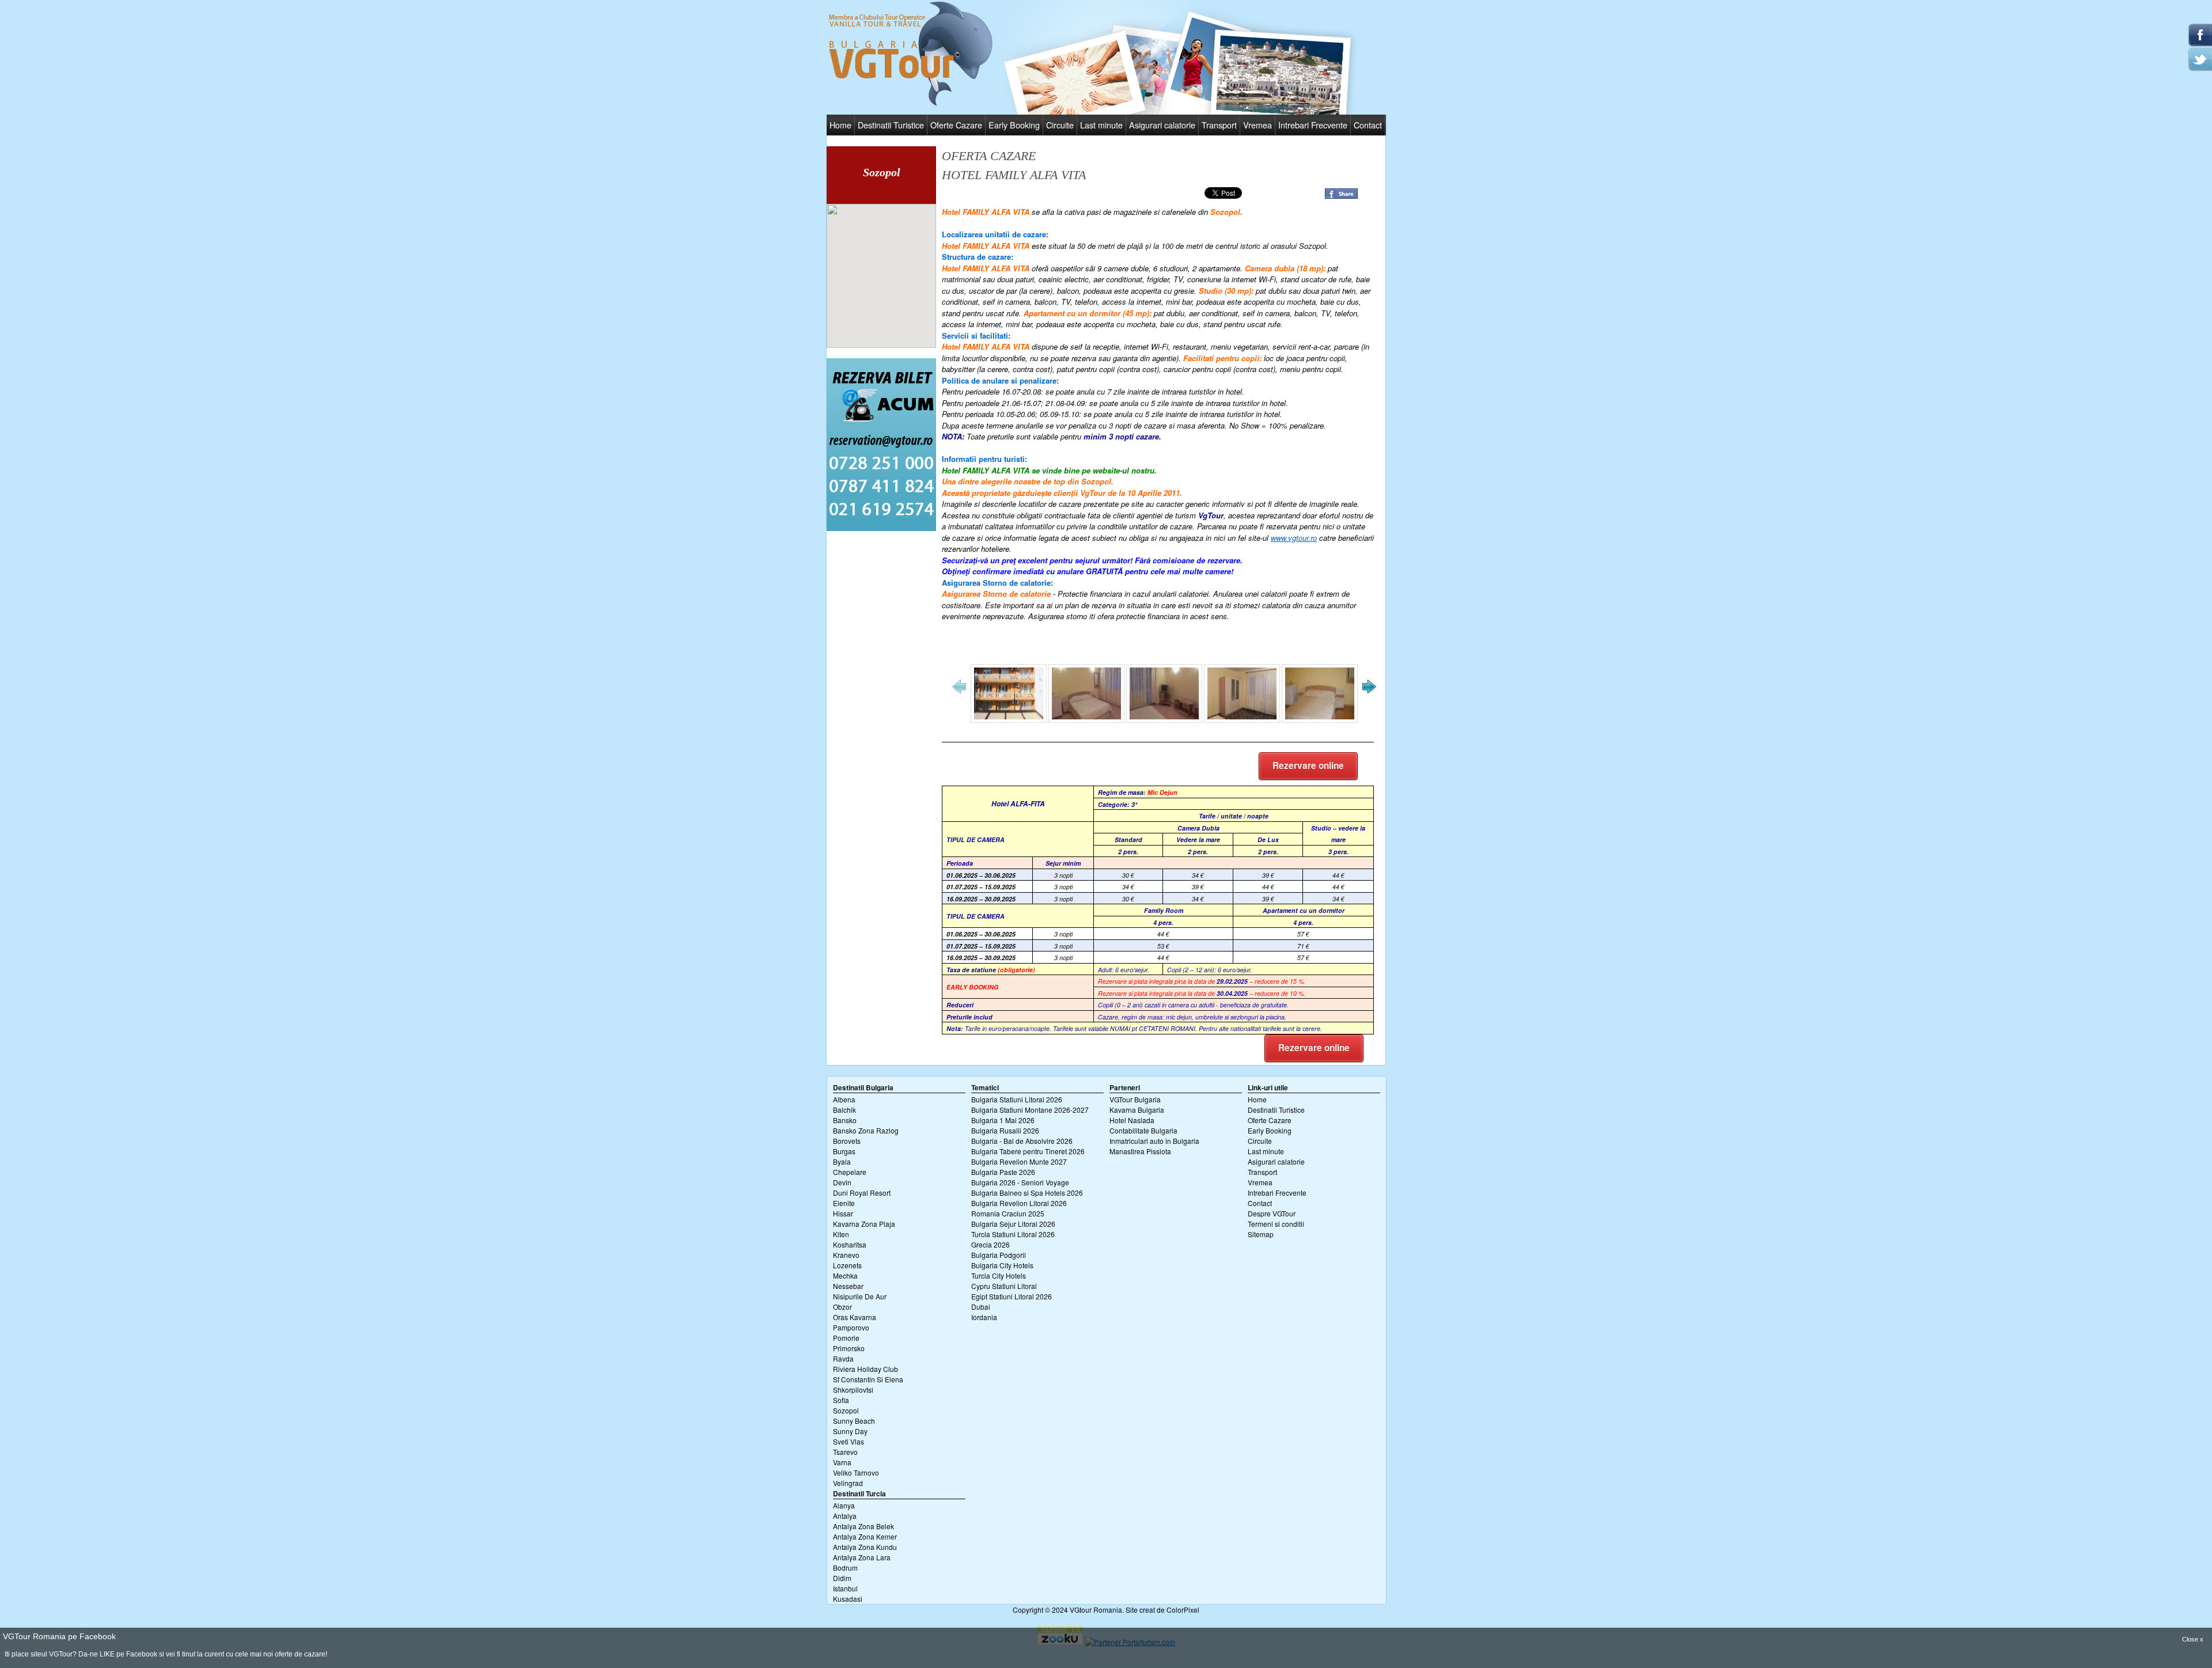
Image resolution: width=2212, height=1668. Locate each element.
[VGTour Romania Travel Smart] (911, 104)
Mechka (845, 1275)
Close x (2193, 1639)
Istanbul (845, 1588)
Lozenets (847, 1265)
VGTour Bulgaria (1135, 1099)
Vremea (1257, 125)
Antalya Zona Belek (863, 1526)
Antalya (845, 1516)
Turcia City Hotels (999, 1275)
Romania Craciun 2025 (1008, 1213)
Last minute (1101, 125)
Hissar (843, 1213)
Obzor (842, 1307)
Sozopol (846, 1410)
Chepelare (850, 1172)
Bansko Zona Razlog (866, 1130)
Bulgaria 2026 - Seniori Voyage (1020, 1182)
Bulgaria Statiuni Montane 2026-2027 (1030, 1110)
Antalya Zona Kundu (865, 1547)
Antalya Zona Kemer (865, 1536)
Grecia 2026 (991, 1244)
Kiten (841, 1234)
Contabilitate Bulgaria (1143, 1130)
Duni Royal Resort (862, 1193)
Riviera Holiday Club (866, 1369)
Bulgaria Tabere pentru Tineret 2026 (1028, 1151)
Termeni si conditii (1276, 1224)
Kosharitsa (850, 1244)
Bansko (845, 1120)
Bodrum (845, 1567)
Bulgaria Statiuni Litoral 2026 (1017, 1099)
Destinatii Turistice (891, 125)
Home (840, 125)
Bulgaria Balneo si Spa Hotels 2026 (1027, 1193)
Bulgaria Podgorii (999, 1255)
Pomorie (846, 1338)
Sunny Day (850, 1431)
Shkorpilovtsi (853, 1390)
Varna (842, 1462)
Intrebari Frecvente (1313, 125)
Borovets (847, 1141)
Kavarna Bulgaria (1137, 1110)
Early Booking (1014, 125)
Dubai (981, 1307)
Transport (1219, 125)
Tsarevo (845, 1452)
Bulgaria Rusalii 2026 (1005, 1130)
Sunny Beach (854, 1421)
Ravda (843, 1358)
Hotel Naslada (1132, 1120)
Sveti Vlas (849, 1441)
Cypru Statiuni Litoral (1004, 1286)
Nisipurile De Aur (860, 1296)
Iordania (984, 1317)
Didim (842, 1578)
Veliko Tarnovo (856, 1472)
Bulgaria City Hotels (1002, 1265)
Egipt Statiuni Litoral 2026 (1012, 1296)
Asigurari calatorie (1162, 125)
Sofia (841, 1400)
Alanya (844, 1505)
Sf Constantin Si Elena (868, 1379)
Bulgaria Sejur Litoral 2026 (1013, 1224)
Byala (842, 1161)
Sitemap (1261, 1234)
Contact (1368, 125)
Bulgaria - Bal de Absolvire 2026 (1022, 1141)
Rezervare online (1308, 765)
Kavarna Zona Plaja (864, 1224)
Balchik (844, 1110)
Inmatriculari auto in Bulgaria (1154, 1141)
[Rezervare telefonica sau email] (881, 528)
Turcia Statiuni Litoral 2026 (1013, 1234)
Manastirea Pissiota (1140, 1151)
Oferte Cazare (956, 125)
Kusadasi (848, 1599)
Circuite (1060, 125)
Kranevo (846, 1255)
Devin (842, 1182)
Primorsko (849, 1348)
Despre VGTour (1272, 1213)
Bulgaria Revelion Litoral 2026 (1019, 1203)
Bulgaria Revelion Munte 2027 (1019, 1161)
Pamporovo (851, 1327)
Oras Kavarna (855, 1317)
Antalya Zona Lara (862, 1557)
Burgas (844, 1151)
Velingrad (848, 1483)
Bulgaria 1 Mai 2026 (1003, 1120)
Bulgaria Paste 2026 (1003, 1172)
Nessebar (848, 1286)
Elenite (844, 1203)
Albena (844, 1099)
